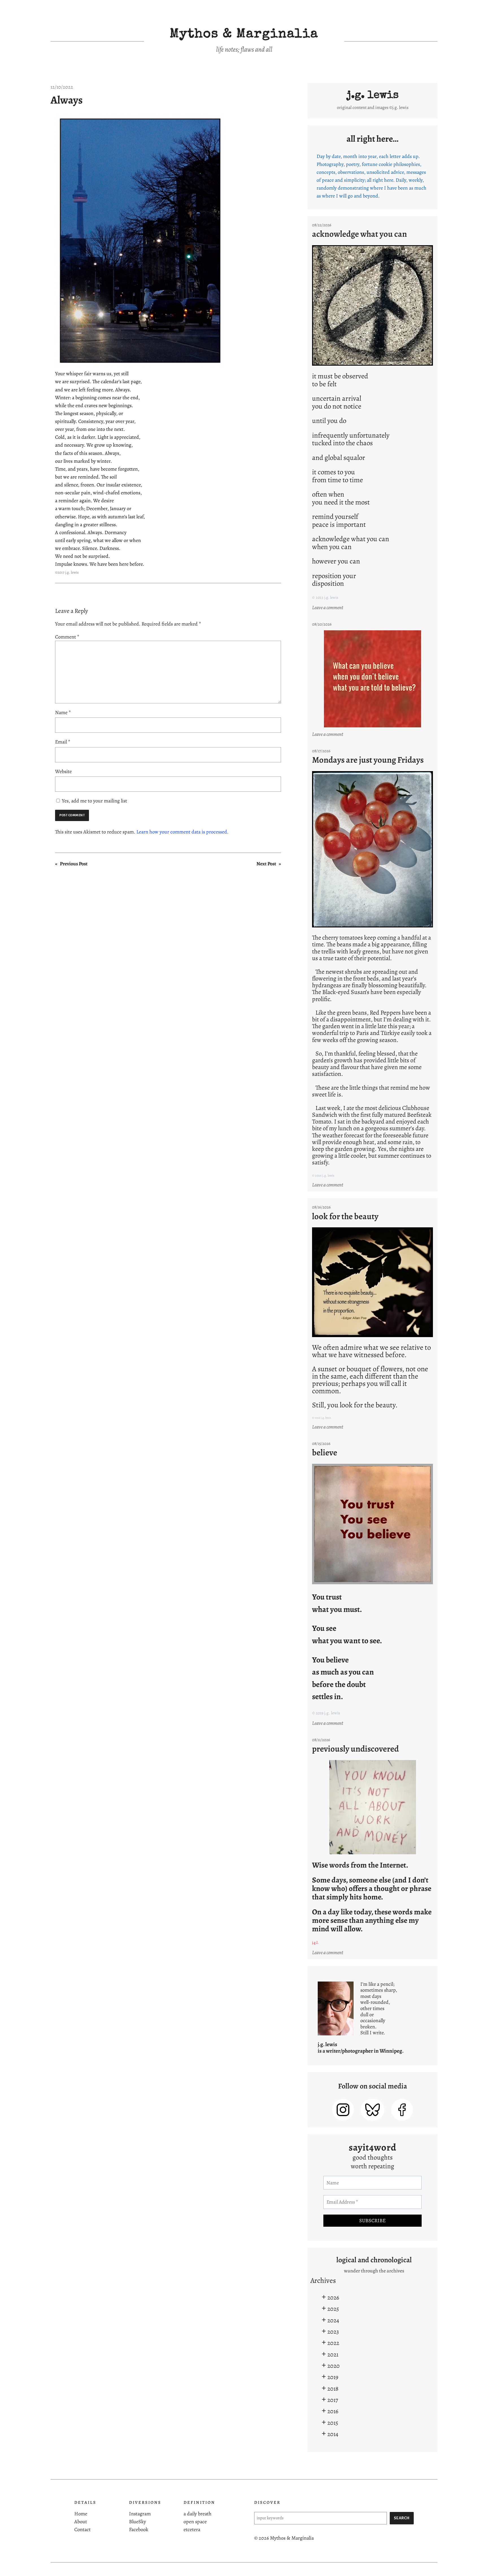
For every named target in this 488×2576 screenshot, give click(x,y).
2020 (334, 2366)
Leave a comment (329, 608)
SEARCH (402, 2518)
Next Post (266, 864)
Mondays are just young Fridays (368, 760)
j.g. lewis (373, 96)
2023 (333, 2332)
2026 (333, 2297)
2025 (333, 2309)
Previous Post (74, 864)
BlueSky (138, 2522)
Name (63, 712)
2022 (333, 2343)
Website (63, 771)
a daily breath (198, 2514)
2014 (333, 2434)
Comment (67, 637)
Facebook (139, 2529)
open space (195, 2522)
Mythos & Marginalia (244, 35)
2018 (333, 2389)
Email (63, 742)
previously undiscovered (355, 1749)
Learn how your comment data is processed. (182, 832)
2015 (333, 2423)
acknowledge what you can (360, 234)
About (81, 2522)
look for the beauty (345, 1216)
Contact (82, 2529)
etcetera (192, 2529)
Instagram (140, 2514)
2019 (333, 2377)
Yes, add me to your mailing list (94, 801)
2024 (333, 2320)
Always (67, 100)
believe (325, 1452)
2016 (333, 2411)
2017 (333, 2400)
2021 (333, 2354)
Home (81, 2514)
